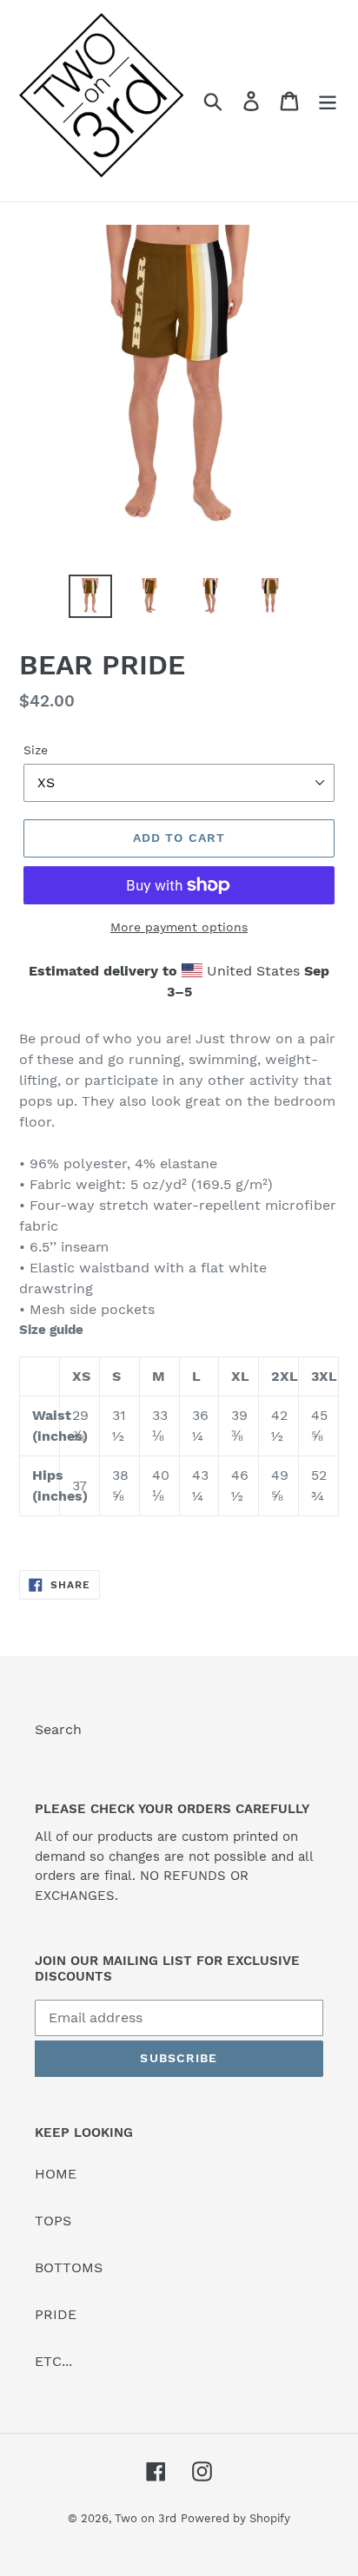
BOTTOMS (69, 2267)
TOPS (53, 2221)
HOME (56, 2174)
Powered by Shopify (235, 2518)
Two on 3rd (146, 2518)
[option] (91, 596)
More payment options (179, 927)
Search (58, 1729)
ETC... (53, 2361)
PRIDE (56, 2314)
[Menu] (328, 101)
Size (36, 750)
